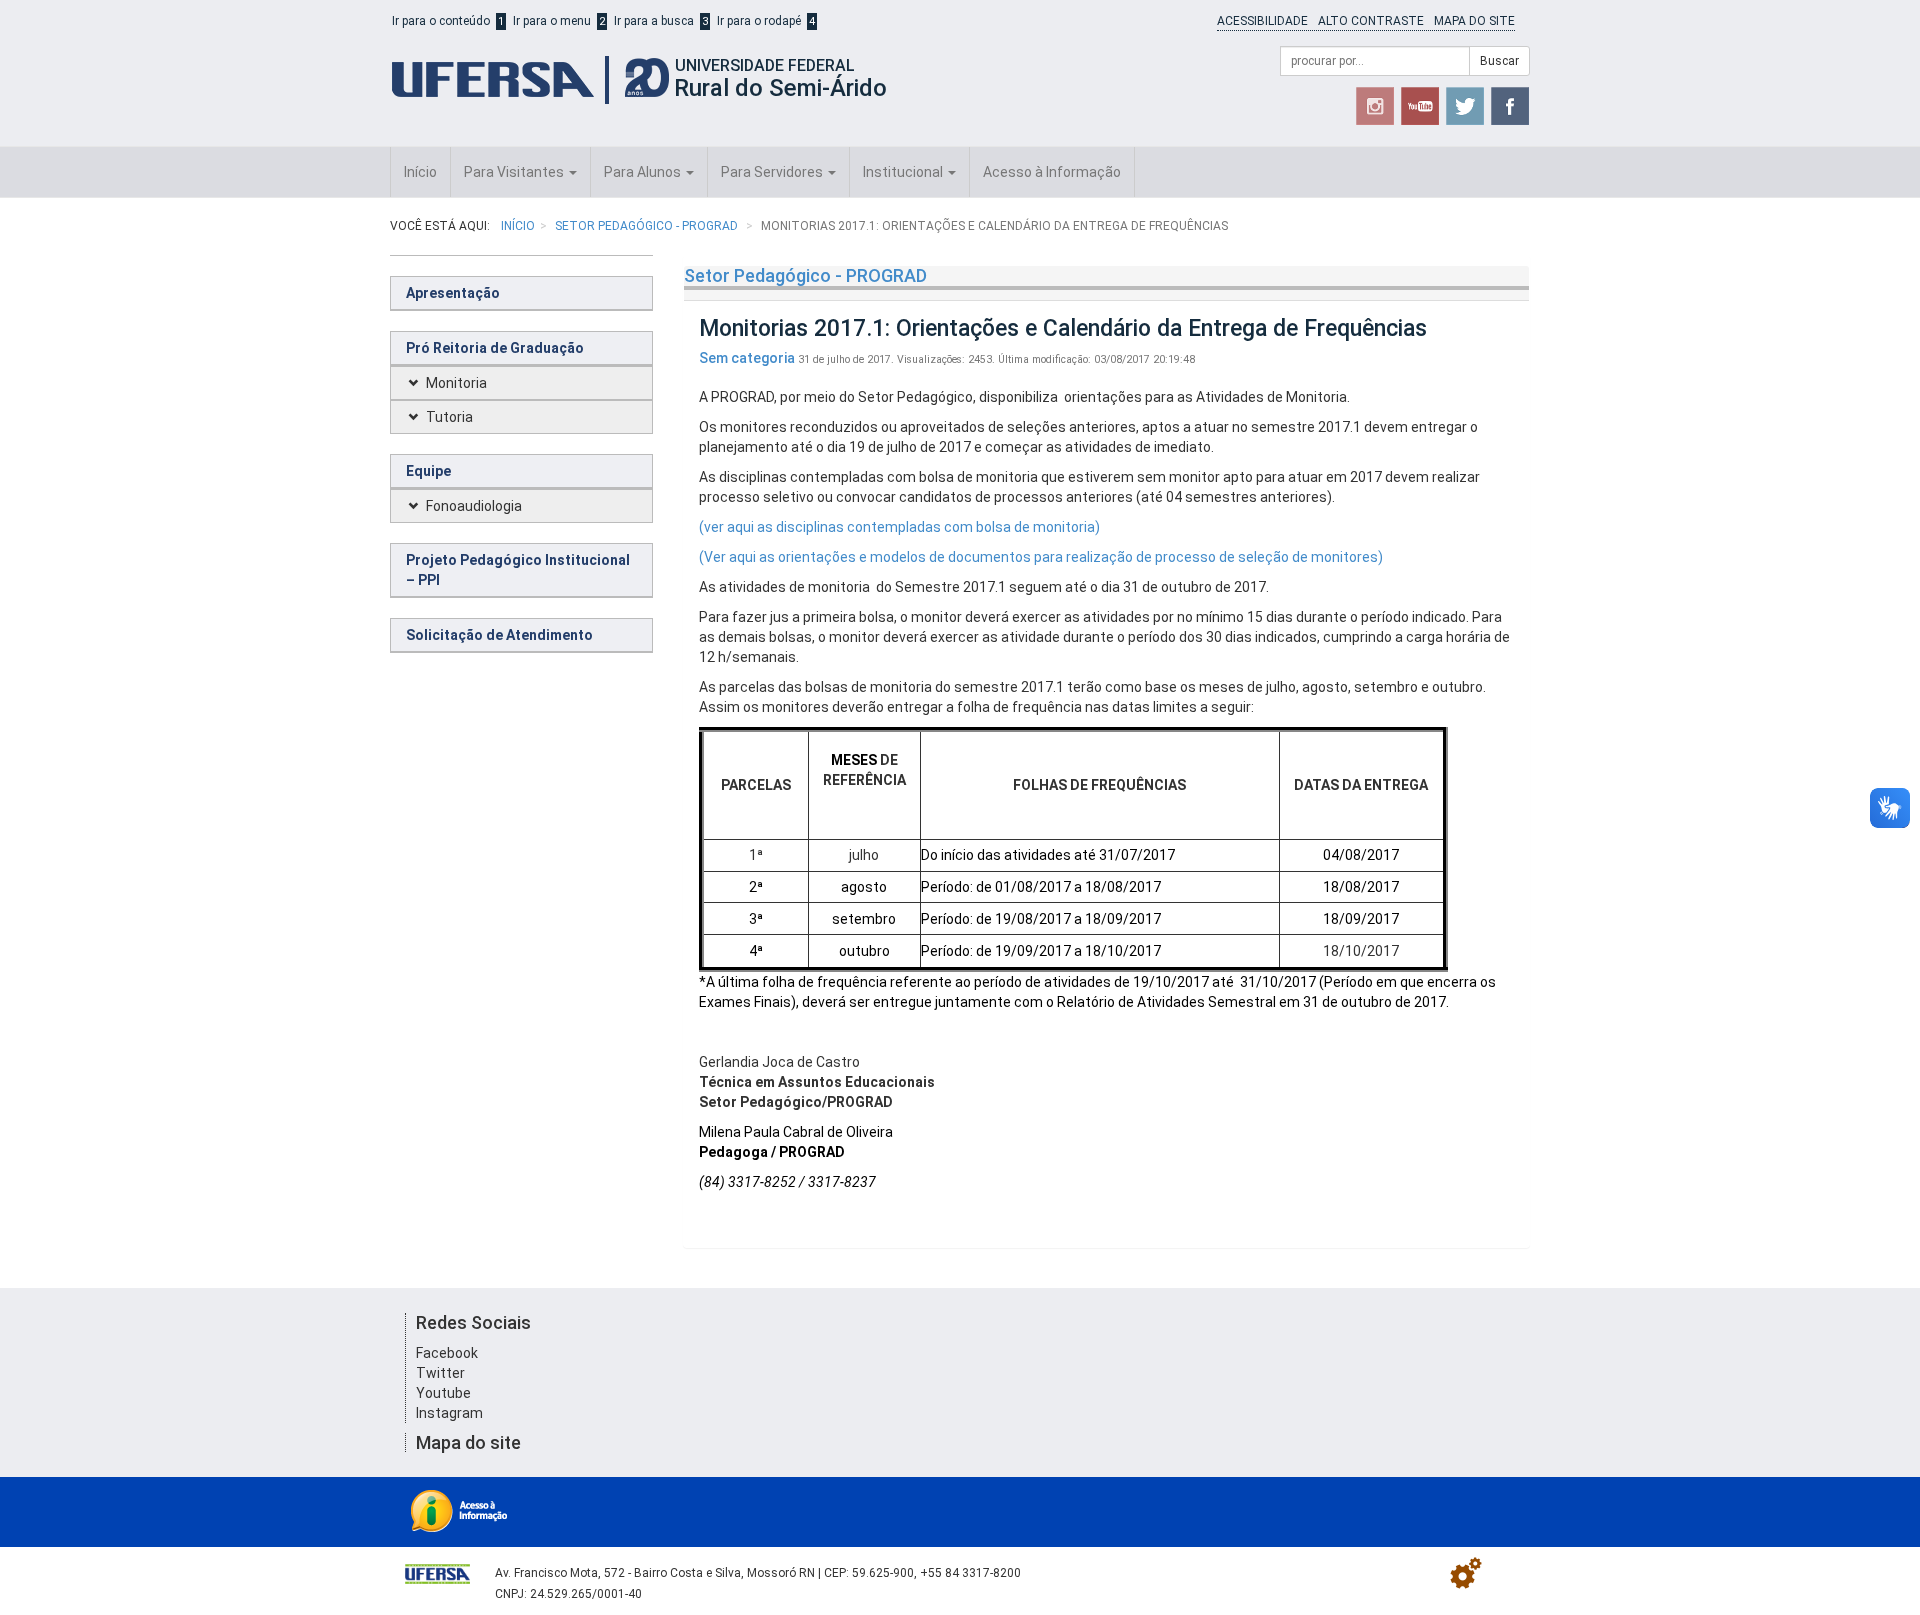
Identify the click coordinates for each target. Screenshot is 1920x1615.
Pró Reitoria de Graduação (495, 348)
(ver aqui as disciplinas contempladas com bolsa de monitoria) (899, 527)
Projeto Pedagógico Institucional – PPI (518, 570)
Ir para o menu (552, 21)
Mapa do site (1474, 21)
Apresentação (453, 293)
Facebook (447, 1353)
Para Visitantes (515, 172)
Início (420, 172)
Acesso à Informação (1052, 172)
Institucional (904, 172)
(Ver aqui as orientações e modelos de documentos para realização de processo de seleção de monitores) (1041, 557)
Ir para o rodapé (759, 21)
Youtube (443, 1393)
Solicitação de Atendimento (499, 635)
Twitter (440, 1373)
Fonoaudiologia (474, 506)
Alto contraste (1371, 21)
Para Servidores (773, 172)
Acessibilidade (1262, 21)
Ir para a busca (654, 21)
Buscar (1499, 61)
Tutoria (449, 417)
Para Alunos (644, 172)
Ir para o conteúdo (441, 21)
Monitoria (456, 383)
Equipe (428, 471)
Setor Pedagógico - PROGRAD (648, 226)
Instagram (449, 1413)
